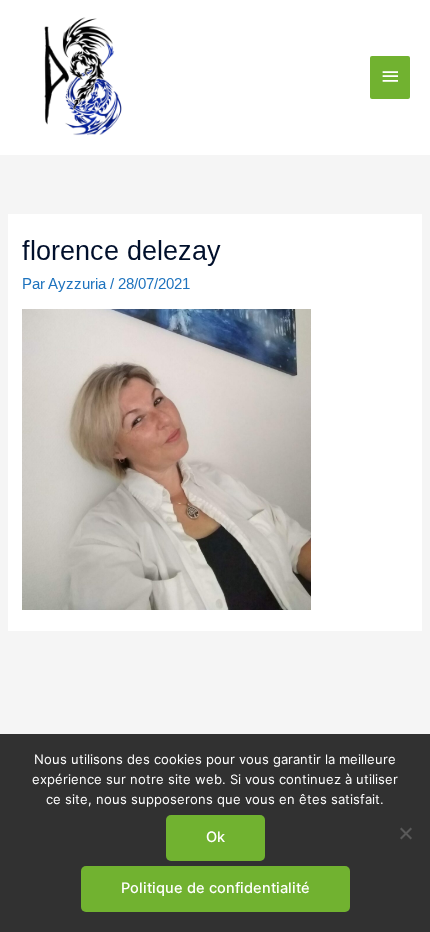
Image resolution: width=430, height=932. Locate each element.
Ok (215, 837)
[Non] (405, 833)
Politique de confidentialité (215, 888)
